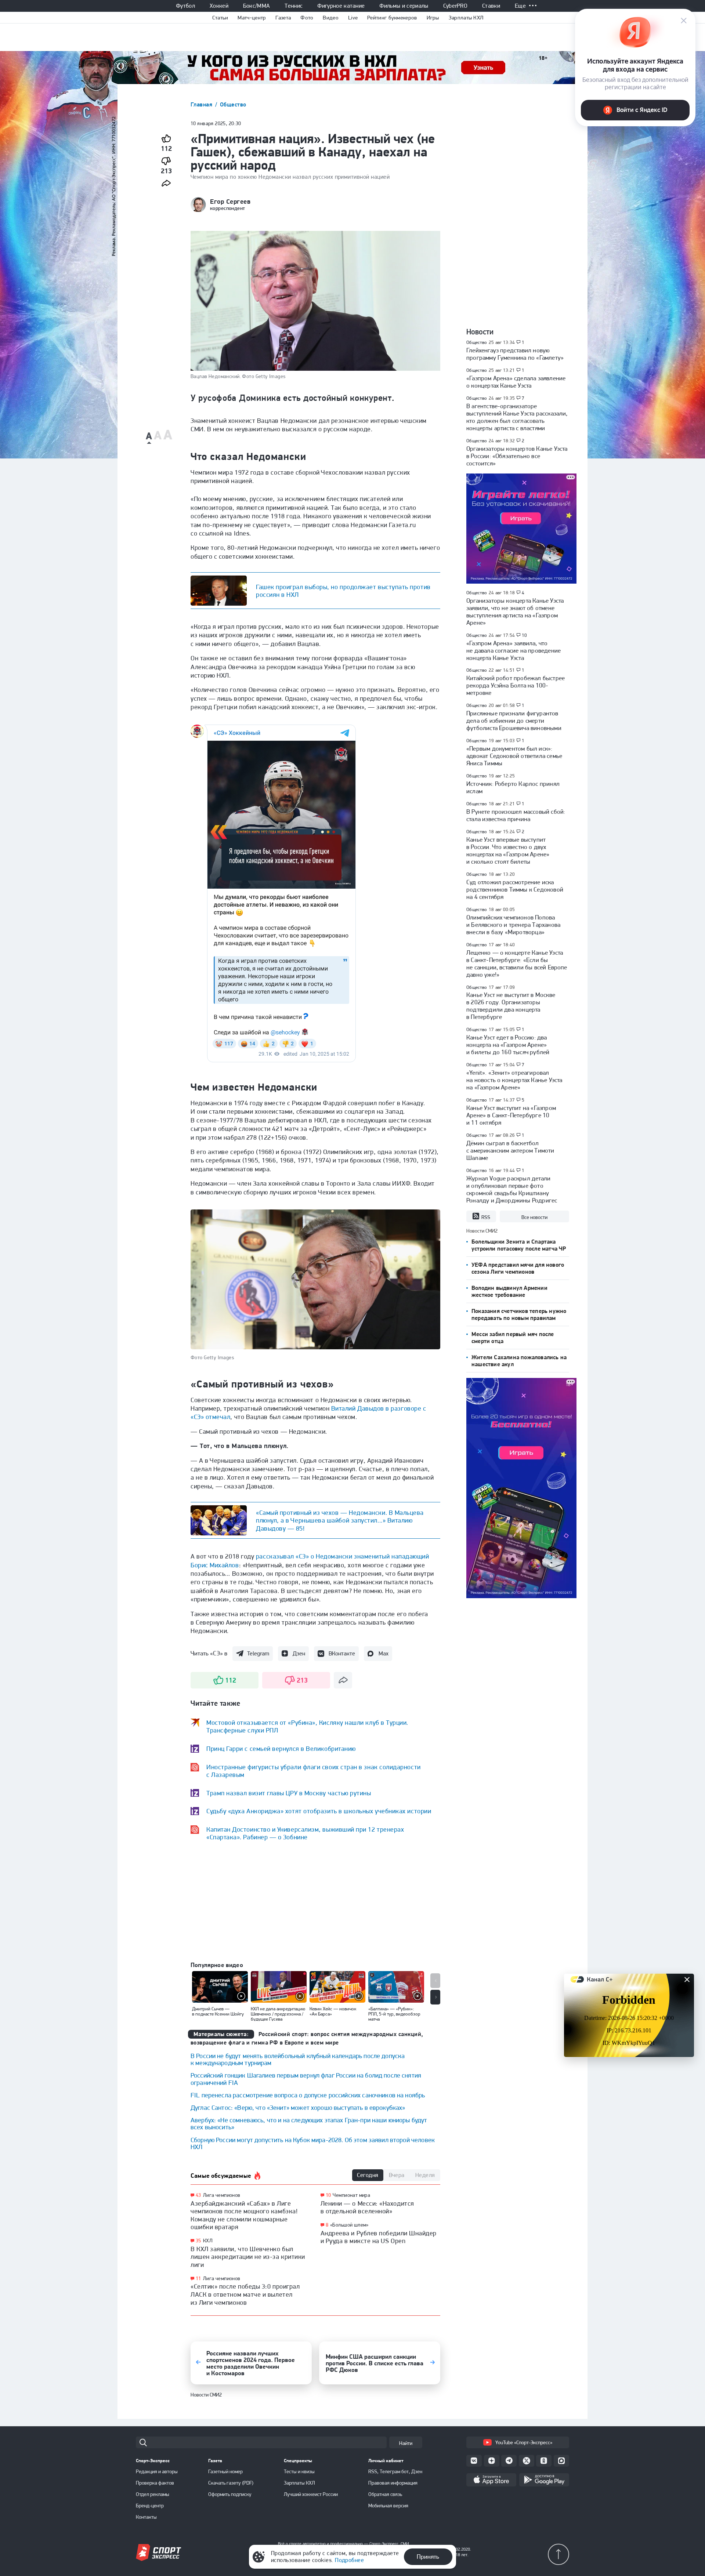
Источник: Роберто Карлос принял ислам (513, 787)
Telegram (258, 1653)
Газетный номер (225, 2471)
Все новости (534, 1217)
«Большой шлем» (349, 2225)
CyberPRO (455, 6)
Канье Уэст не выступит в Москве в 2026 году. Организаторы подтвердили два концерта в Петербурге (511, 1006)
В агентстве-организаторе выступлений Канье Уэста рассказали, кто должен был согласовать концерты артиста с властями (517, 417)
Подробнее (349, 2560)
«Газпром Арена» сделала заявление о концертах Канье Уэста (516, 382)
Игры (433, 18)
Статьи (220, 18)
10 (328, 2195)
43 (198, 2195)
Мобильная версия (388, 2506)
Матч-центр (252, 18)
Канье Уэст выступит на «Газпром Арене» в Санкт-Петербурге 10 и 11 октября (511, 1115)
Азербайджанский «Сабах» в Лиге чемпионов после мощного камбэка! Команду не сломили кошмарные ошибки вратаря (244, 2215)
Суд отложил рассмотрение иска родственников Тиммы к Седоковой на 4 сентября (515, 889)
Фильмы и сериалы (404, 6)
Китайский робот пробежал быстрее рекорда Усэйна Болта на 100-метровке (516, 685)
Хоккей (219, 6)
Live (353, 18)
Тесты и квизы (299, 2471)
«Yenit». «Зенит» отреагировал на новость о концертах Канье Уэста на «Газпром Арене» (514, 1080)
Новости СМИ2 (206, 2395)
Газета (283, 18)
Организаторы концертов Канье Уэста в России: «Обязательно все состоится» (517, 456)
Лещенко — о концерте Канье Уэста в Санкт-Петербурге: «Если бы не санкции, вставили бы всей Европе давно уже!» (517, 964)
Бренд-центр (150, 2506)
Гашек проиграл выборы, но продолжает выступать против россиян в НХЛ (343, 591)
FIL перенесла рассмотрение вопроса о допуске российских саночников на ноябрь (308, 2095)
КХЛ (208, 2241)
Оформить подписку (230, 2494)
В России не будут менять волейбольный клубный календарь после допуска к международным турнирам (298, 2059)
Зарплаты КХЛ (466, 18)
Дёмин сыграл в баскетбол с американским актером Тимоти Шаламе (510, 1150)
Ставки (491, 6)
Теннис (294, 6)
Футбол (185, 6)
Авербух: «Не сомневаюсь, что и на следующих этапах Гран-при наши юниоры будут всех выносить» (309, 2123)
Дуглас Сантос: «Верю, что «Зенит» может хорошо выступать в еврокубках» (298, 2107)
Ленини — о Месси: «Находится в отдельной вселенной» (367, 2207)
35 (198, 2241)
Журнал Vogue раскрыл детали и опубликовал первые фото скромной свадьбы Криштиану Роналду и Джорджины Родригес (512, 1189)
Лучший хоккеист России (311, 2494)
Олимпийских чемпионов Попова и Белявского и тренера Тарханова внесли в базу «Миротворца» (513, 925)
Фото (307, 18)
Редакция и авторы (157, 2471)
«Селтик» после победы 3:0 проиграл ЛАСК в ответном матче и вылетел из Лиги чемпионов (245, 2294)
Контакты (146, 2517)
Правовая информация (393, 2483)
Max (384, 1653)
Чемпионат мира (351, 2195)
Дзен (299, 1653)
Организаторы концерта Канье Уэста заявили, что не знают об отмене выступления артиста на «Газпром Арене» (515, 612)
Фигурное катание (341, 6)
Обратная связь (385, 2494)
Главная (202, 104)
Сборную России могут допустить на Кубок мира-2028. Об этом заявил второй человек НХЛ (313, 2143)
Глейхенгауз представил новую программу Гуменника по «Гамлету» (515, 354)
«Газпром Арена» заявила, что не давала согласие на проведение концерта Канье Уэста (514, 650)
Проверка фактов (155, 2483)
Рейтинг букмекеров (392, 18)
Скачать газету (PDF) (231, 2483)
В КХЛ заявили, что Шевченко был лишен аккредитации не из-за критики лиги (248, 2257)
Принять (428, 2557)
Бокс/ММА (257, 6)
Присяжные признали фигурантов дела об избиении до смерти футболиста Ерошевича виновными (514, 721)
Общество (233, 104)
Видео (331, 18)
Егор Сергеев (230, 202)
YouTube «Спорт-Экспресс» (524, 2442)
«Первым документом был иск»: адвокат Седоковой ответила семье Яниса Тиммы (514, 756)
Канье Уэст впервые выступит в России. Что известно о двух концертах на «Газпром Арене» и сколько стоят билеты (508, 850)
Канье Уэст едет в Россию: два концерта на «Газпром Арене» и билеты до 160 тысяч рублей (508, 1045)
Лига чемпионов (222, 2195)
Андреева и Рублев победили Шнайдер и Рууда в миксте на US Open (379, 2237)
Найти (406, 2443)
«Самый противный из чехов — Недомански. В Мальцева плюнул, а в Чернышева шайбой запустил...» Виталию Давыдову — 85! (340, 1520)
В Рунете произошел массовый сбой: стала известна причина (516, 815)
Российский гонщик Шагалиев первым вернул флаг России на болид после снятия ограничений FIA (306, 2079)
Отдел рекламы (153, 2494)
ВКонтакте (342, 1653)
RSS (486, 1217)
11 (198, 2279)
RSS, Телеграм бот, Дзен (395, 2471)
